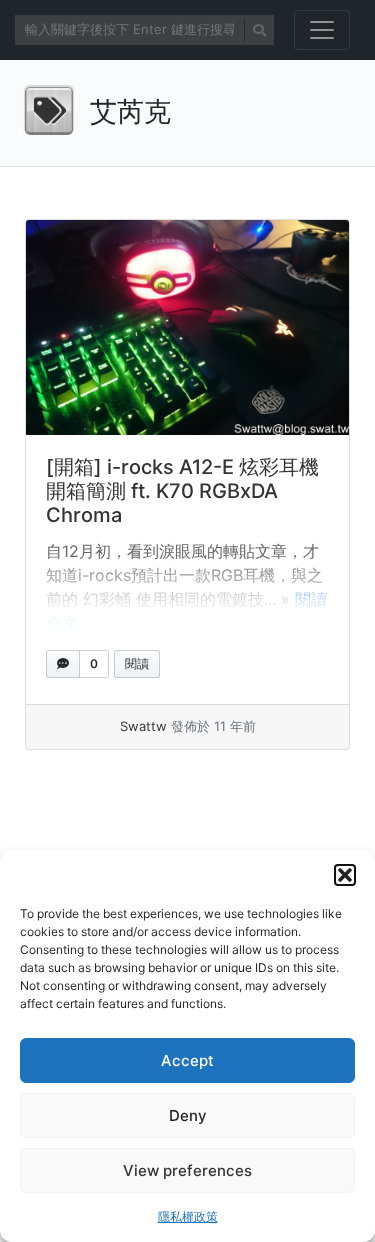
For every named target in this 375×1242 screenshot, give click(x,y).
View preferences (187, 1170)
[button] (345, 875)
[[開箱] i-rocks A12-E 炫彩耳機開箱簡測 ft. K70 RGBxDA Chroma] (187, 327)
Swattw (143, 726)
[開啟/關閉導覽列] (322, 30)
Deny (188, 1115)
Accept (187, 1060)
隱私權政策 (188, 1216)
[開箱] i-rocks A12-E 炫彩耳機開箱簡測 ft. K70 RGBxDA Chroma (182, 491)
